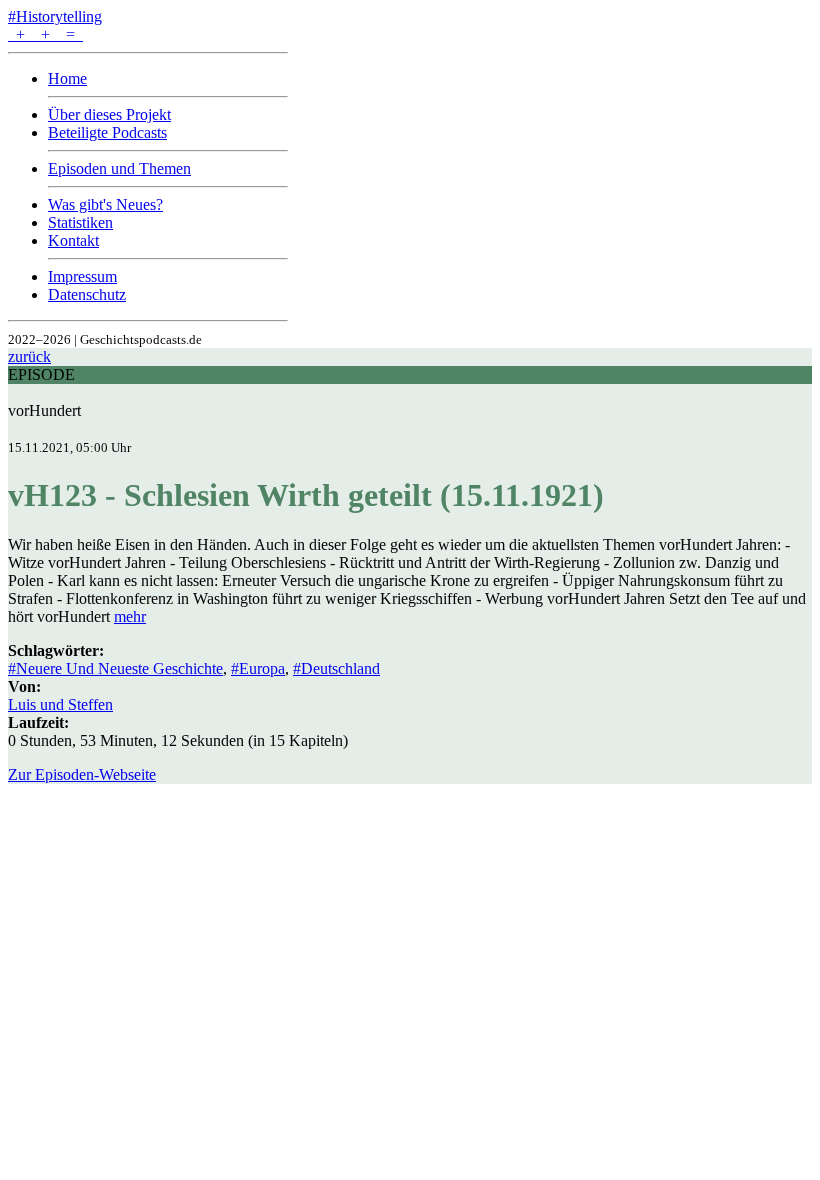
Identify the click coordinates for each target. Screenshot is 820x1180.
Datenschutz (87, 294)
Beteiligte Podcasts (107, 132)
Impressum (82, 276)
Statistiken (80, 222)
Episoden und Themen (119, 168)
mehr (130, 616)
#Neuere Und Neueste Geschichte (115, 668)
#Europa (258, 668)
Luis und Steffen (60, 704)
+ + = (45, 34)
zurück (29, 356)
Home (67, 78)
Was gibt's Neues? (105, 204)
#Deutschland (336, 668)
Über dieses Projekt (109, 114)
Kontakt (73, 240)
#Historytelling (55, 16)
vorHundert (44, 410)
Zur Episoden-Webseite (82, 774)
